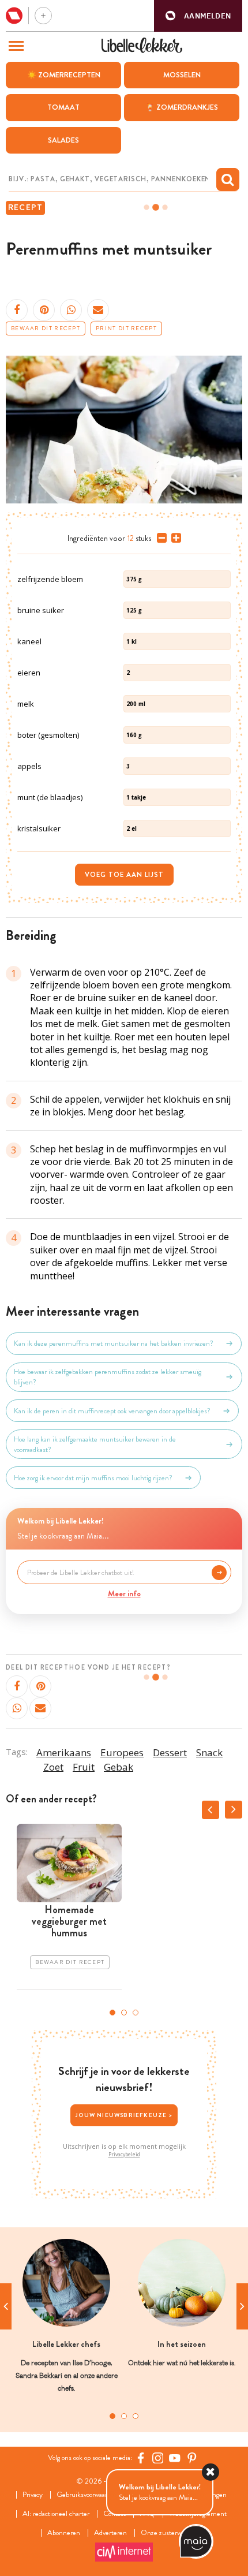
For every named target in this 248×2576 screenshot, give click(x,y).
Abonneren (64, 2533)
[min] (159, 538)
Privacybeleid (124, 2155)
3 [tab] (136, 2013)
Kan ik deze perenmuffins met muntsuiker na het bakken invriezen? (114, 1343)
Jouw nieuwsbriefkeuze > (124, 2115)
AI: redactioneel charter (56, 2514)
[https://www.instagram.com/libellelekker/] (158, 2458)
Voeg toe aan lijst (124, 875)
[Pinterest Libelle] (192, 2458)
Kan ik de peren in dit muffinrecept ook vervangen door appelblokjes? (112, 1411)
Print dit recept (126, 328)
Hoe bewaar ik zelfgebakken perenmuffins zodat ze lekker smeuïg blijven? (108, 1377)
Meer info (124, 1593)
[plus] (174, 538)
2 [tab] (124, 2013)
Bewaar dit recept (46, 328)
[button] (198, 16)
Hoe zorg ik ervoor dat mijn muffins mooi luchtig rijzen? (93, 1478)
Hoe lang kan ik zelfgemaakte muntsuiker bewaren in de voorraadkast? (95, 1444)
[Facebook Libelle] (141, 2458)
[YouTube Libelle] (175, 2458)
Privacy (33, 2495)
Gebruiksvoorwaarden (87, 2495)
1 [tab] (112, 2013)
